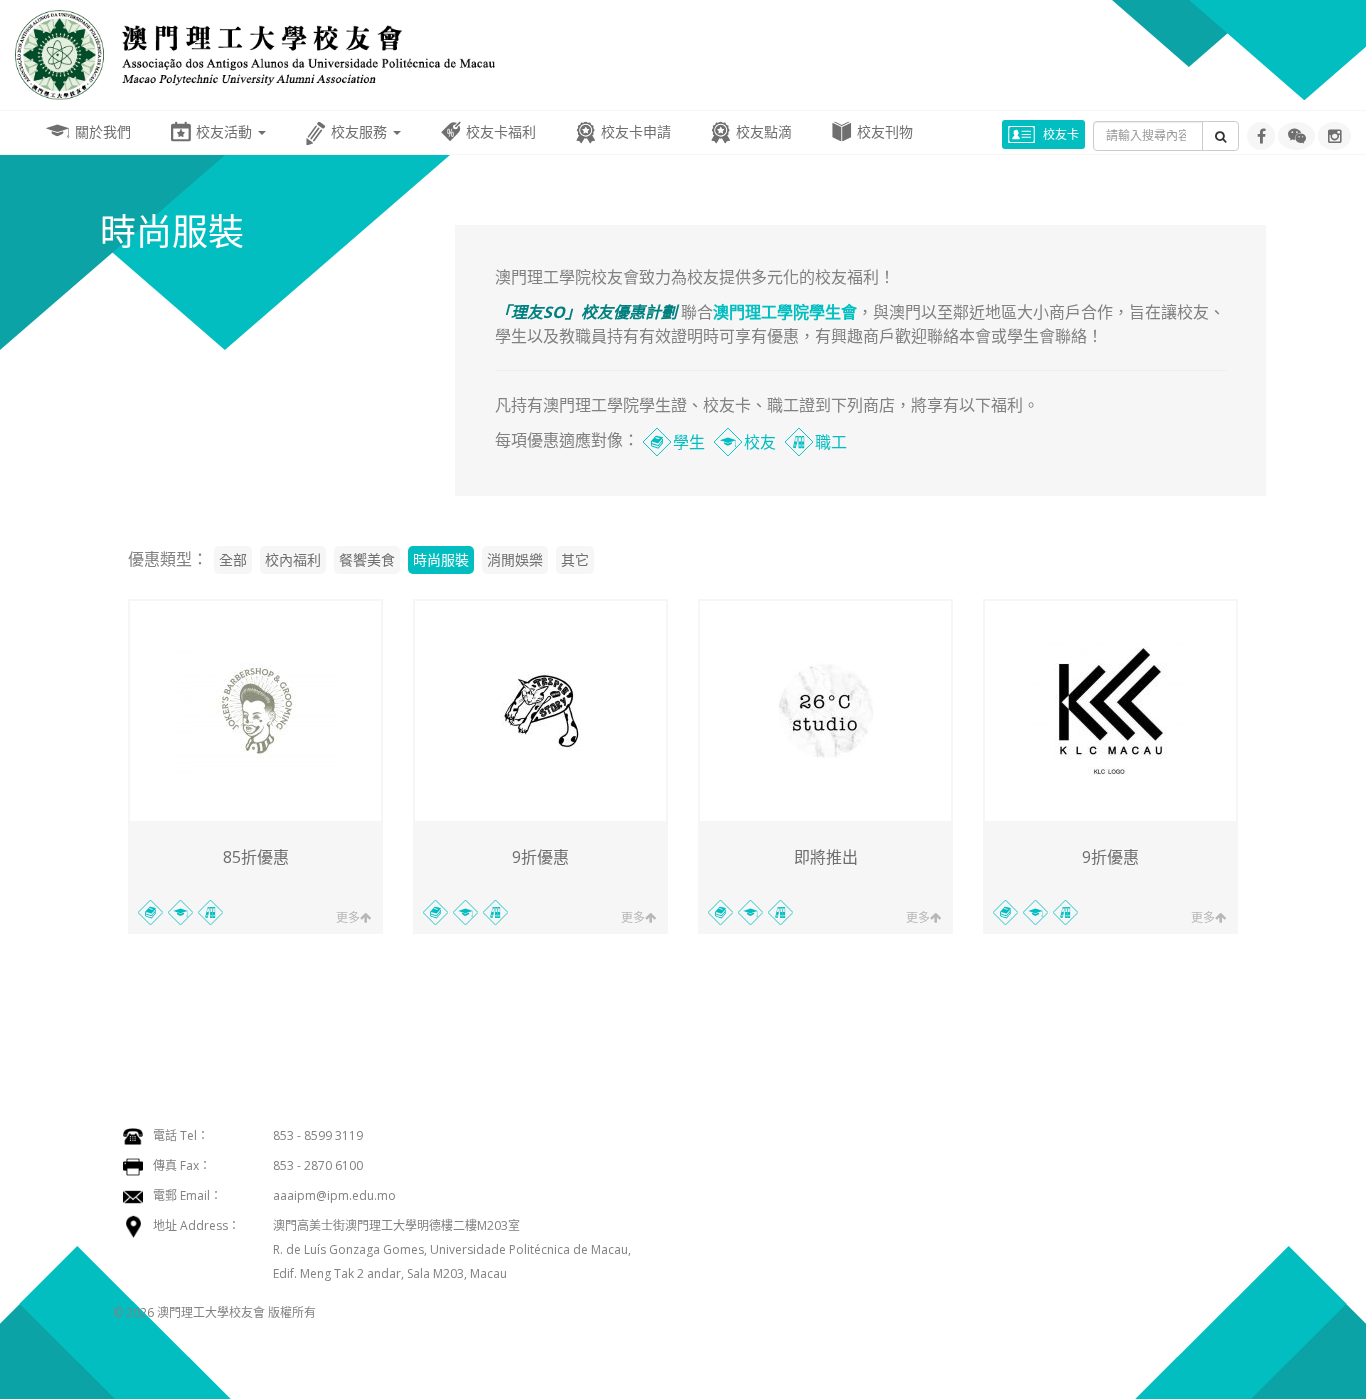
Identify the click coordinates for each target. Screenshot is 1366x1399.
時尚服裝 (441, 559)
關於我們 (103, 131)
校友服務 (361, 131)
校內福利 (293, 559)
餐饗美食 (367, 559)
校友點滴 (764, 131)
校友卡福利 (501, 131)
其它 (575, 559)
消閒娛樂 (515, 559)
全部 (233, 559)
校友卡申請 (636, 131)
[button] (1296, 136)
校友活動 (226, 131)
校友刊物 (885, 131)
